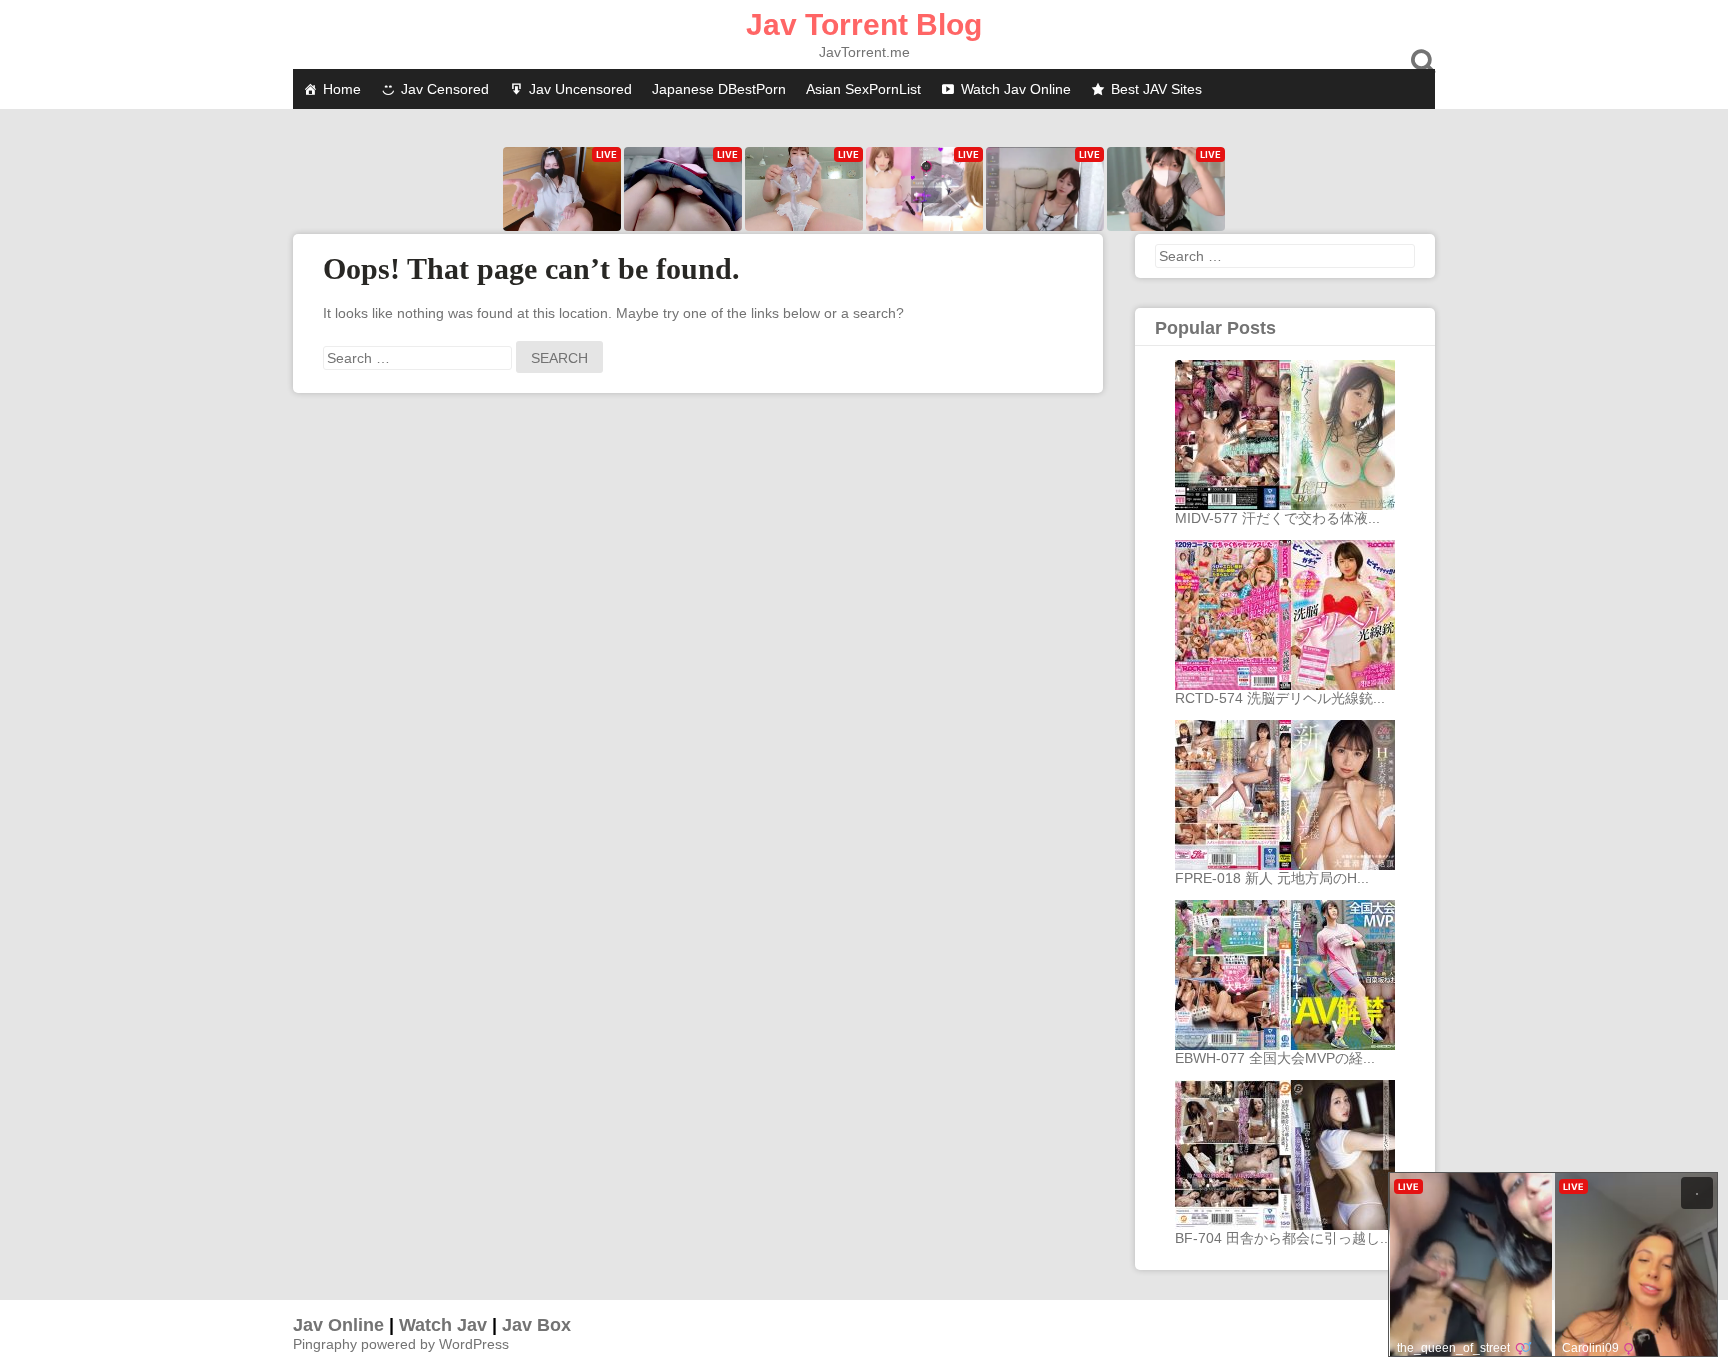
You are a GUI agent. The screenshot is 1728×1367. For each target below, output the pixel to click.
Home (342, 89)
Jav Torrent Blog (864, 24)
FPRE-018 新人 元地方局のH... (1272, 878)
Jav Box (536, 1325)
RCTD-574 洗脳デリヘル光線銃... (1280, 698)
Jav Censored (445, 89)
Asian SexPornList (863, 89)
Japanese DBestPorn (719, 89)
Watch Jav (443, 1325)
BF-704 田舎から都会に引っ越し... (1283, 1238)
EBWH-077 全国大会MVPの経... (1275, 1058)
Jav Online (338, 1325)
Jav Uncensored (580, 89)
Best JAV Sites (1156, 89)
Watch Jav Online (1016, 89)
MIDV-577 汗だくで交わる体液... (1277, 518)
